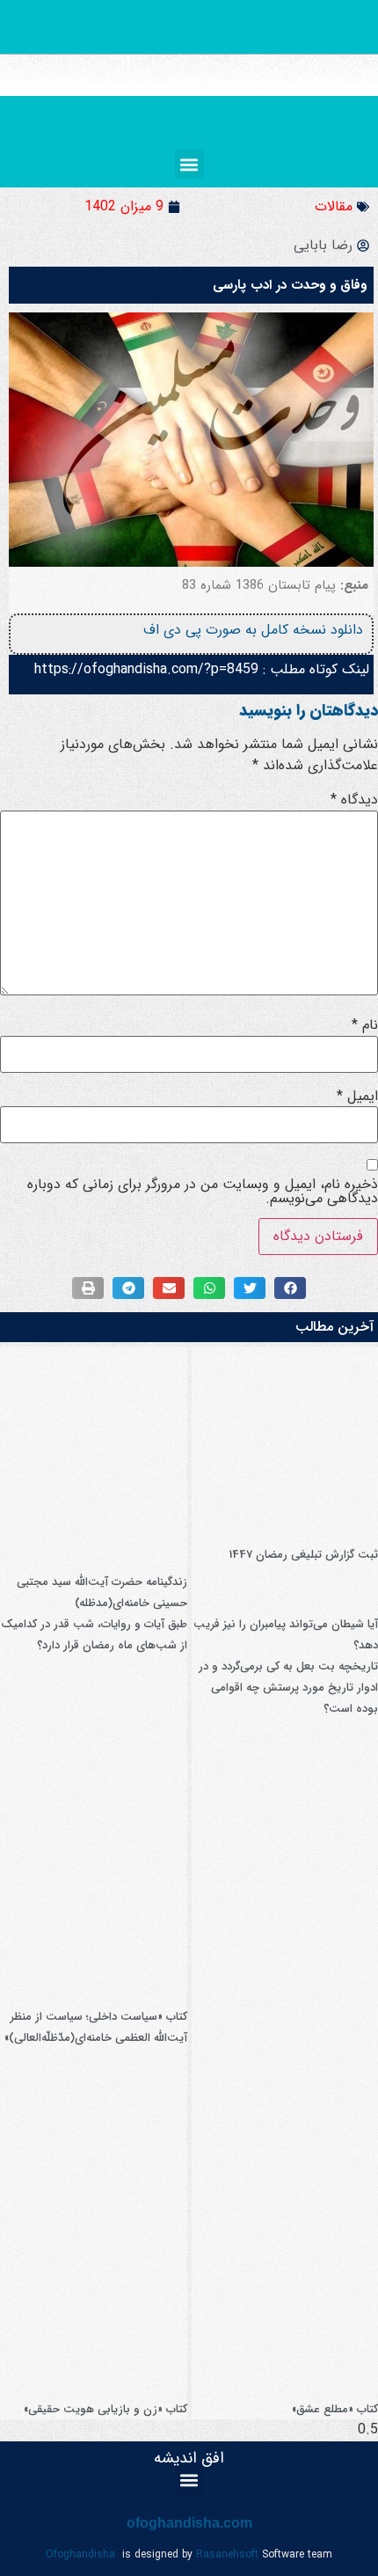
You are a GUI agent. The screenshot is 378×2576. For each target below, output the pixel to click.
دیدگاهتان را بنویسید (309, 710)
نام (365, 1025)
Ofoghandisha (80, 2554)
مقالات (334, 206)
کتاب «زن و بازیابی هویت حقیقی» (105, 2409)
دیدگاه (354, 800)
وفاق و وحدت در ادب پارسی (290, 285)
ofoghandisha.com (189, 2523)
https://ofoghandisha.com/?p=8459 (146, 669)
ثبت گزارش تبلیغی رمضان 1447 (303, 1555)
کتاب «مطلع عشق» (335, 2409)
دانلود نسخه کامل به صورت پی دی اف (253, 630)
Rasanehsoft (227, 2554)
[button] (189, 164)
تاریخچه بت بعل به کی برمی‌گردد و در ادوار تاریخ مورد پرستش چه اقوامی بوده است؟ (288, 1688)
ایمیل (357, 1097)
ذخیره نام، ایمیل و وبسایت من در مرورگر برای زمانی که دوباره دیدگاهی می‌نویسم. (203, 1192)
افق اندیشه (189, 2458)
